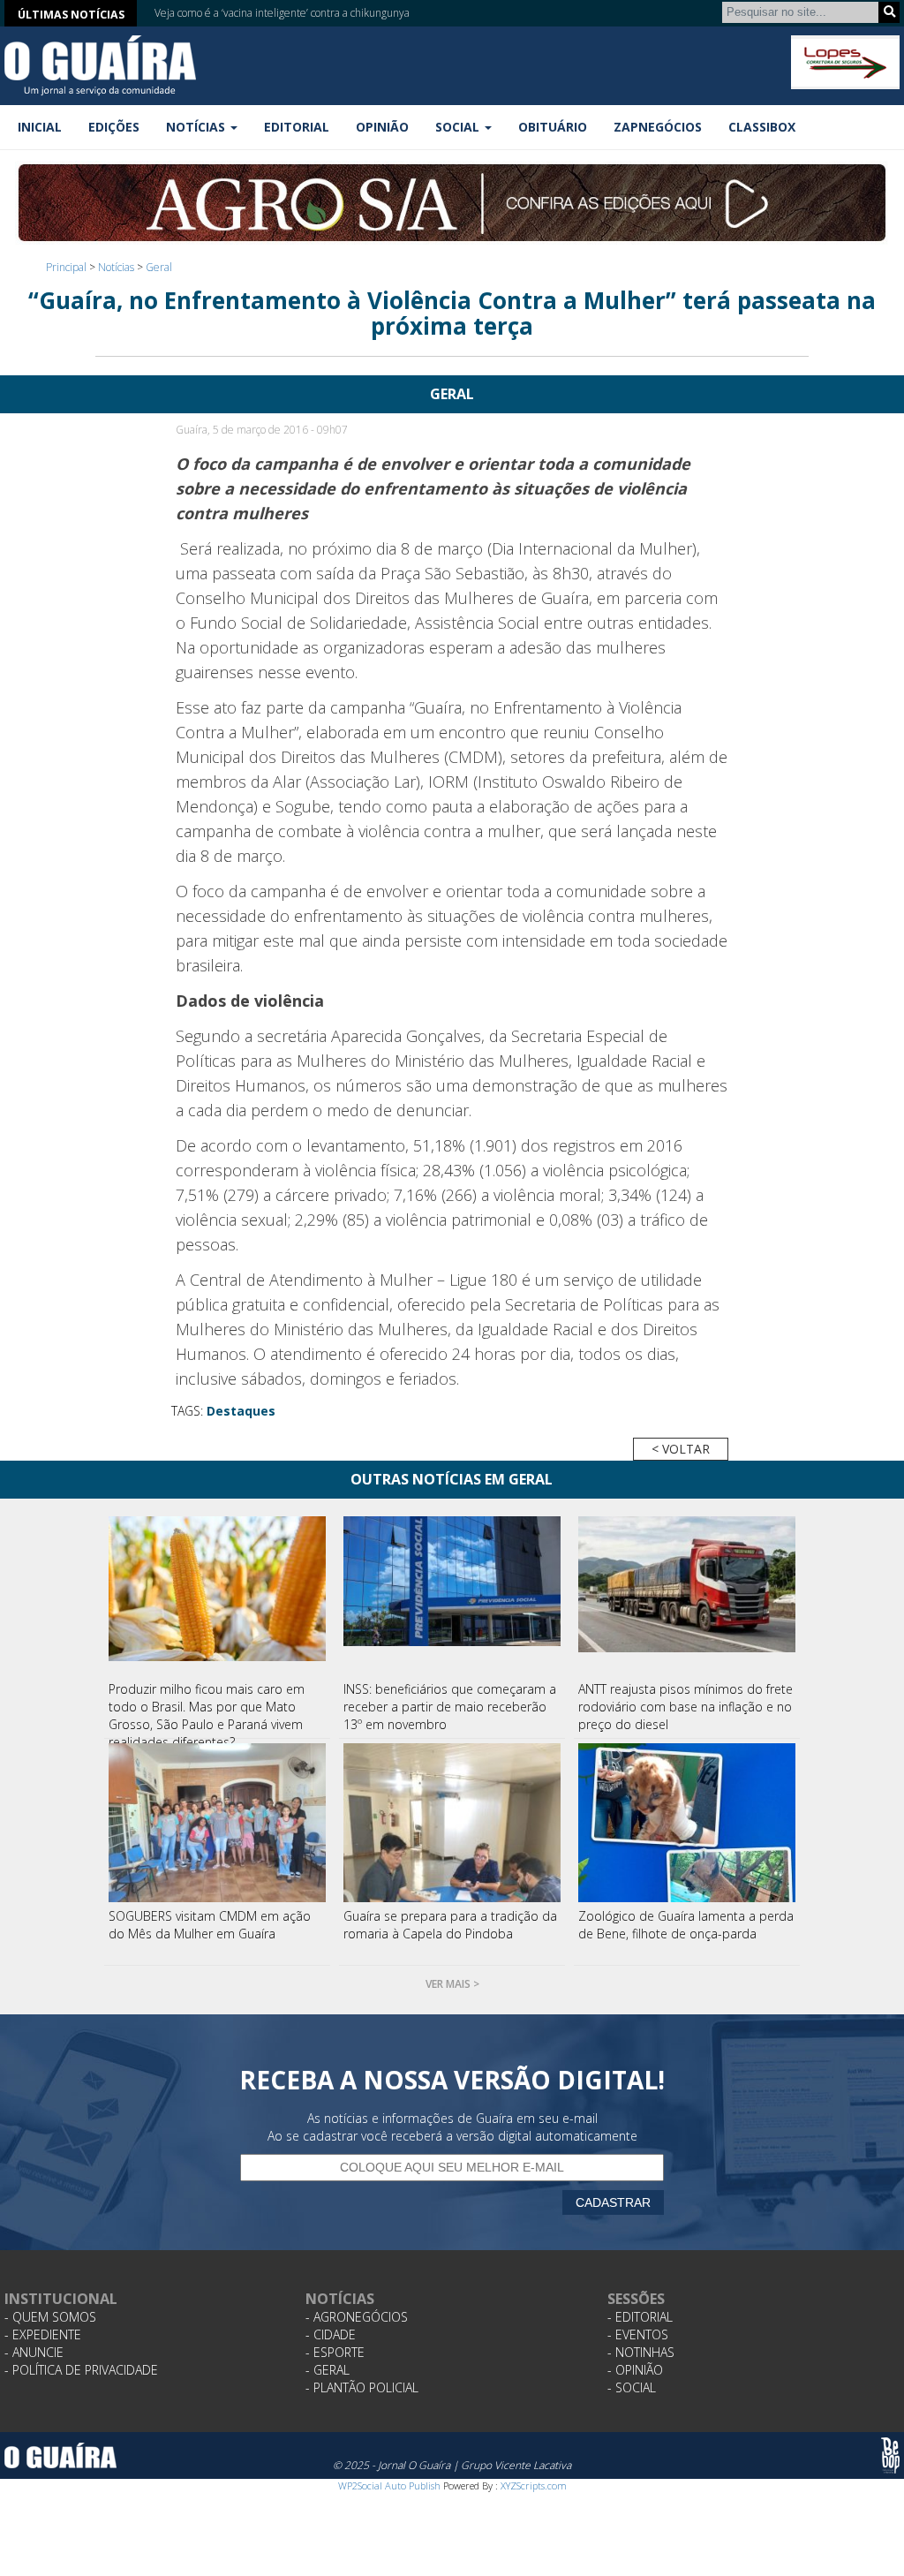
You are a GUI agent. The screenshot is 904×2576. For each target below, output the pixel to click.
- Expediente (43, 2334)
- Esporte (335, 2352)
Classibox (762, 127)
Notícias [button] (197, 127)
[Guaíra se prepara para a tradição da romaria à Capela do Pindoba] (452, 1823)
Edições (114, 127)
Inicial (40, 127)
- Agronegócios (357, 2317)
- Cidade (331, 2334)
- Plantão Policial (362, 2387)
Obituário (553, 127)
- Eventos (638, 2334)
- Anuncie (34, 2352)
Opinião (382, 127)
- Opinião (635, 2370)
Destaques (241, 1411)
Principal (66, 267)
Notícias (116, 267)
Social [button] (459, 127)
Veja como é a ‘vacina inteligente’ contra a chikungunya (282, 11)
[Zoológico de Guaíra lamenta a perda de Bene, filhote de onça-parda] (687, 1823)
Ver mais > (452, 1984)
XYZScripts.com (534, 2485)
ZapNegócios (658, 127)
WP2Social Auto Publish (389, 2485)
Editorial (297, 127)
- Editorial (640, 2317)
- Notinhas (641, 2352)
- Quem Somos (50, 2317)
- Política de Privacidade (81, 2370)
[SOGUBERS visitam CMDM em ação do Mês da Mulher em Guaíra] (217, 1823)
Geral (159, 267)
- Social (632, 2387)
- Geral (328, 2370)
